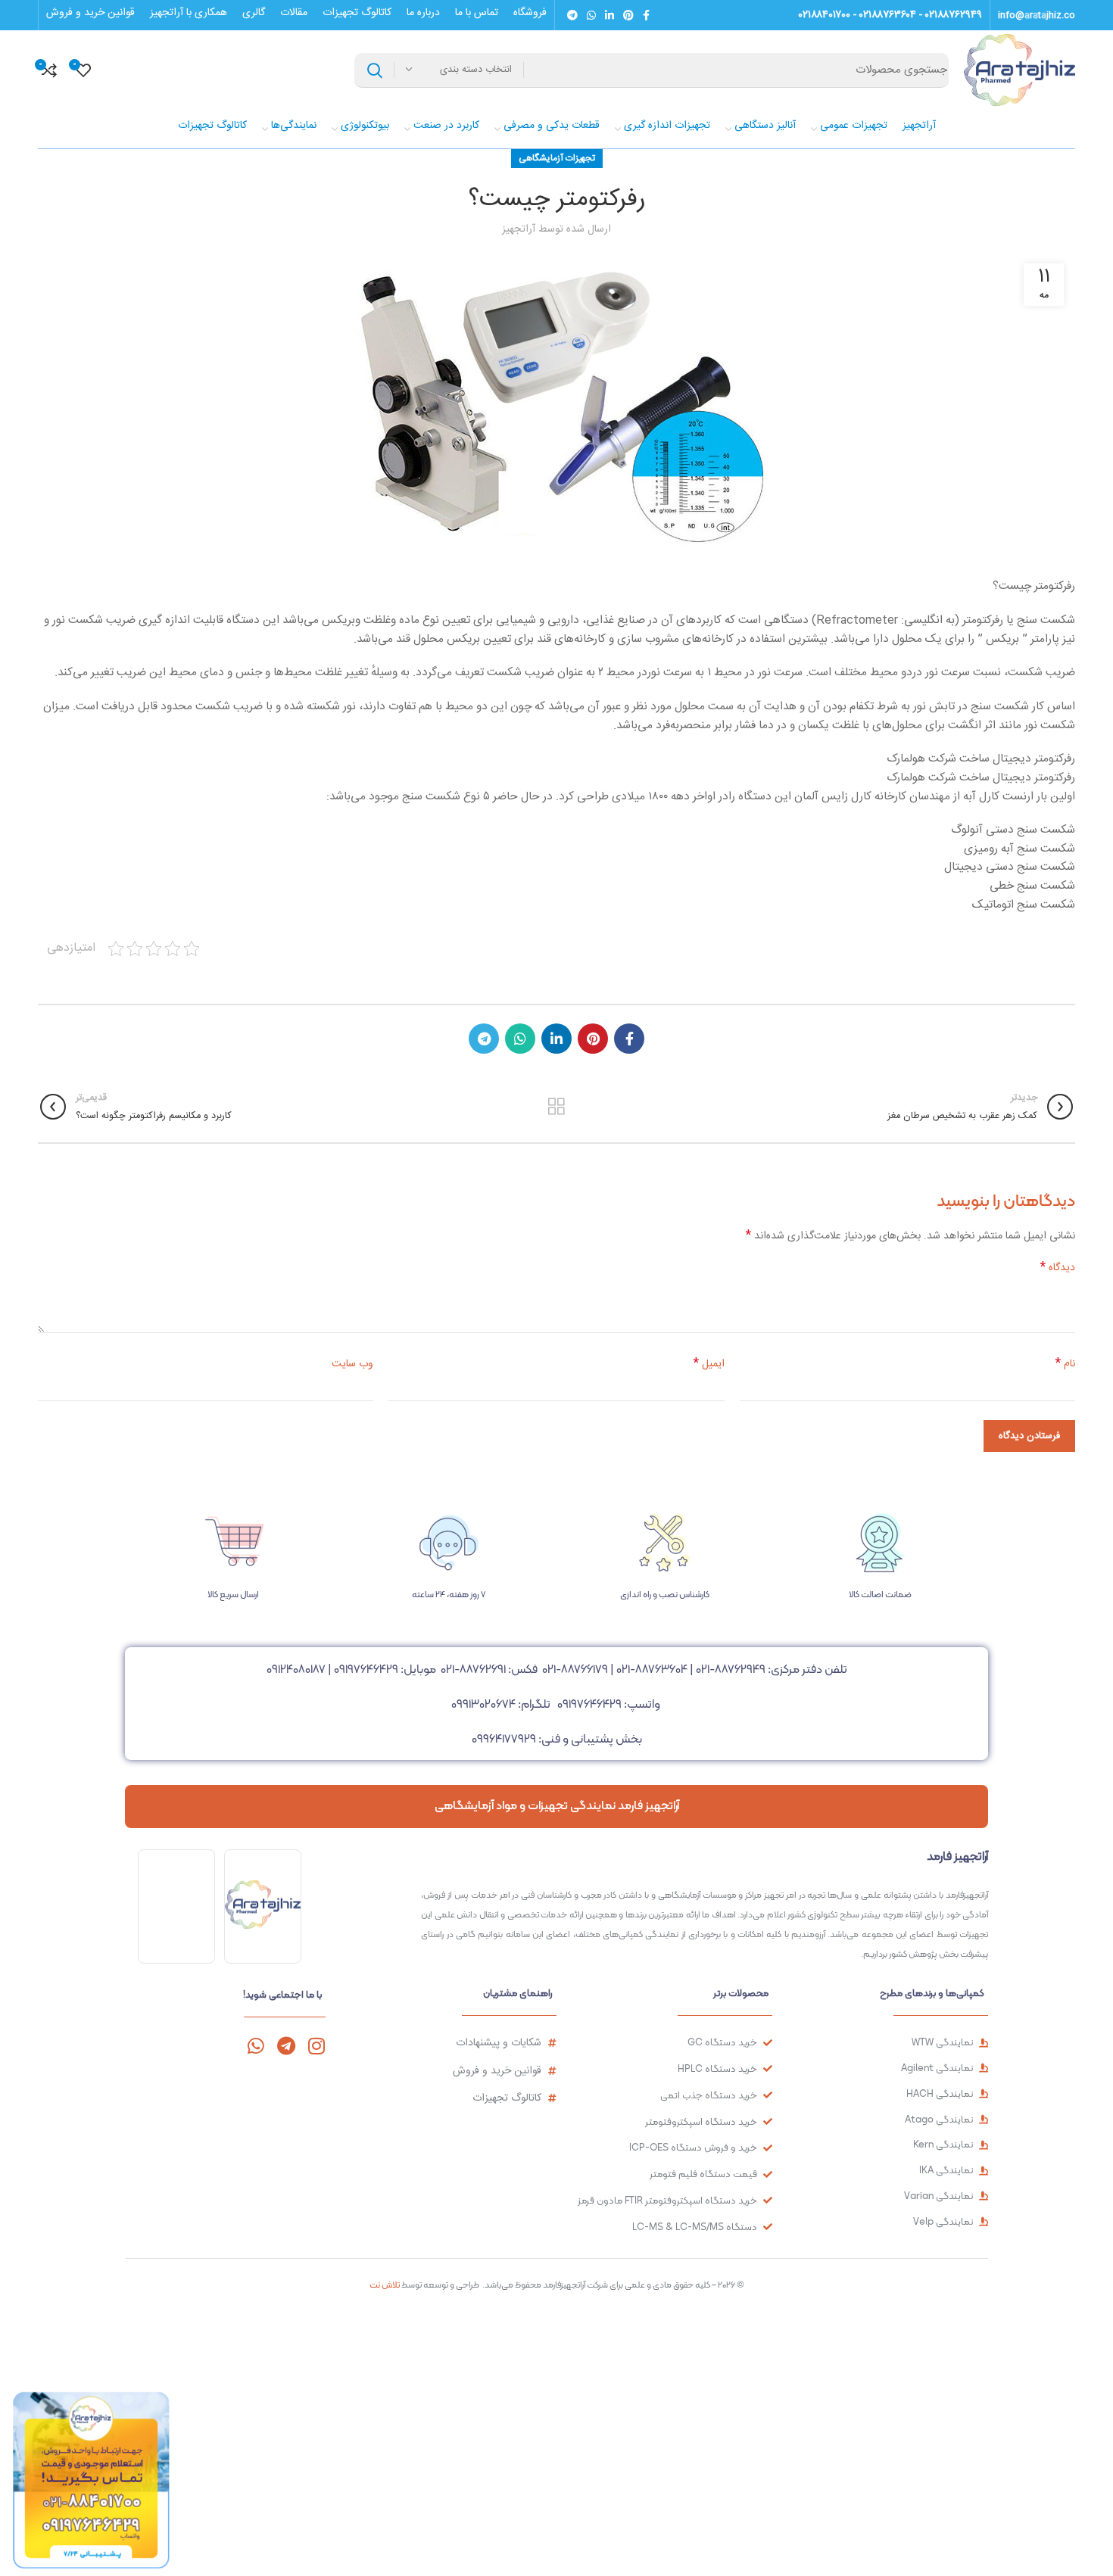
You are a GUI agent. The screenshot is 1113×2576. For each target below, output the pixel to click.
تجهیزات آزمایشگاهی (557, 158)
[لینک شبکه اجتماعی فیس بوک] (646, 15)
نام (1065, 1364)
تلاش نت (385, 2285)
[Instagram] (316, 2046)
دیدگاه (1058, 1268)
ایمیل (709, 1364)
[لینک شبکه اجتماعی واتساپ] (591, 15)
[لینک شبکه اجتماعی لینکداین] (609, 15)
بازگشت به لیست (556, 1107)
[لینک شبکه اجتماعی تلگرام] (572, 15)
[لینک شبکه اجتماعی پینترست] (628, 15)
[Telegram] (286, 2046)
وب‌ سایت (352, 1364)
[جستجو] (375, 70)
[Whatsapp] (256, 2046)
